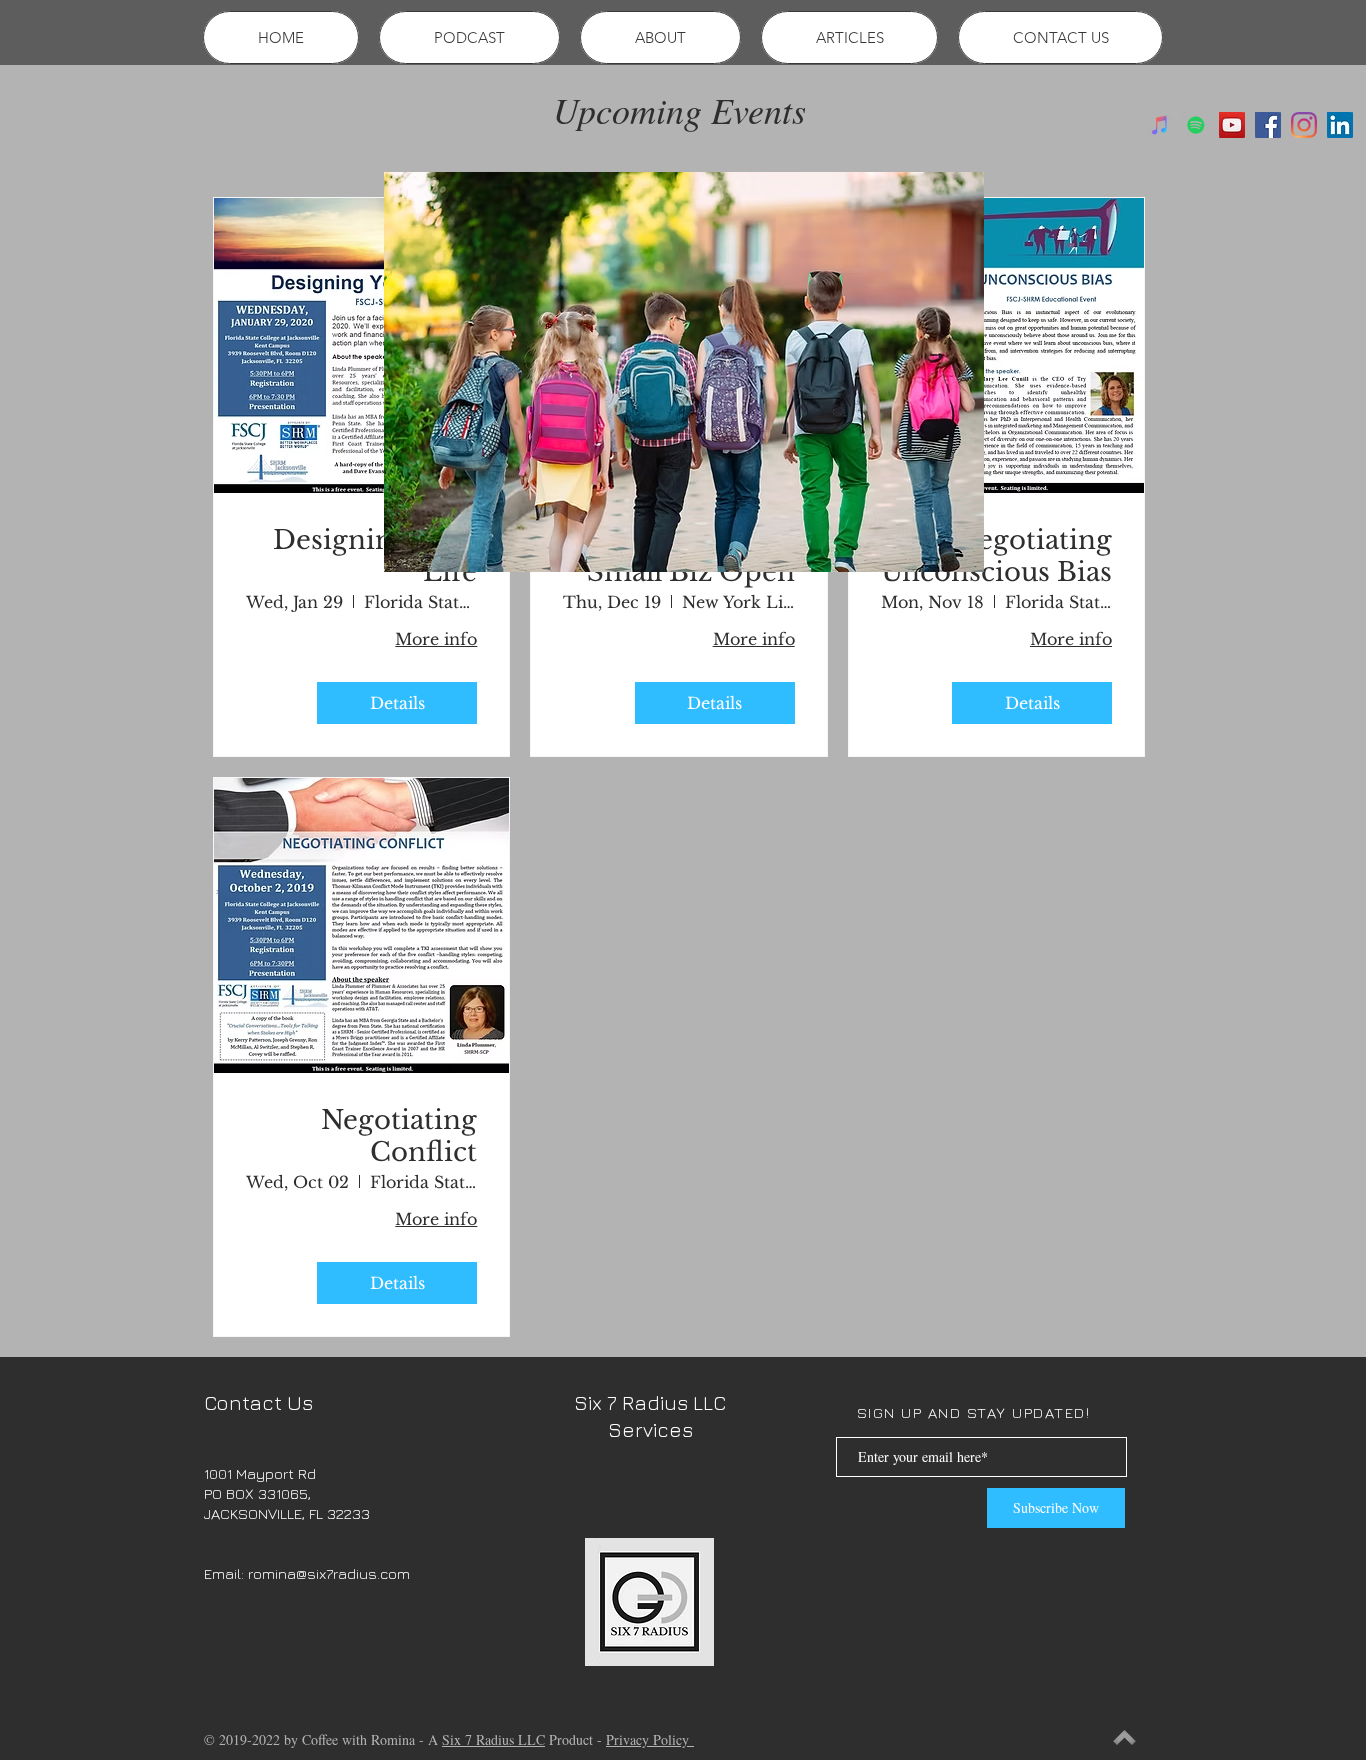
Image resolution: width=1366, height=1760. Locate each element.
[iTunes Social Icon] (1160, 125)
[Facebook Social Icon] (1268, 125)
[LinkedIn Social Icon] (1340, 125)
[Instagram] (1304, 125)
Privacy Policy (650, 1739)
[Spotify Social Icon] (1196, 125)
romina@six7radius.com (329, 1573)
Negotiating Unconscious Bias (996, 556)
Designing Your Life (375, 556)
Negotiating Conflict (399, 1136)
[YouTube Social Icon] (1232, 125)
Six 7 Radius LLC (493, 1739)
